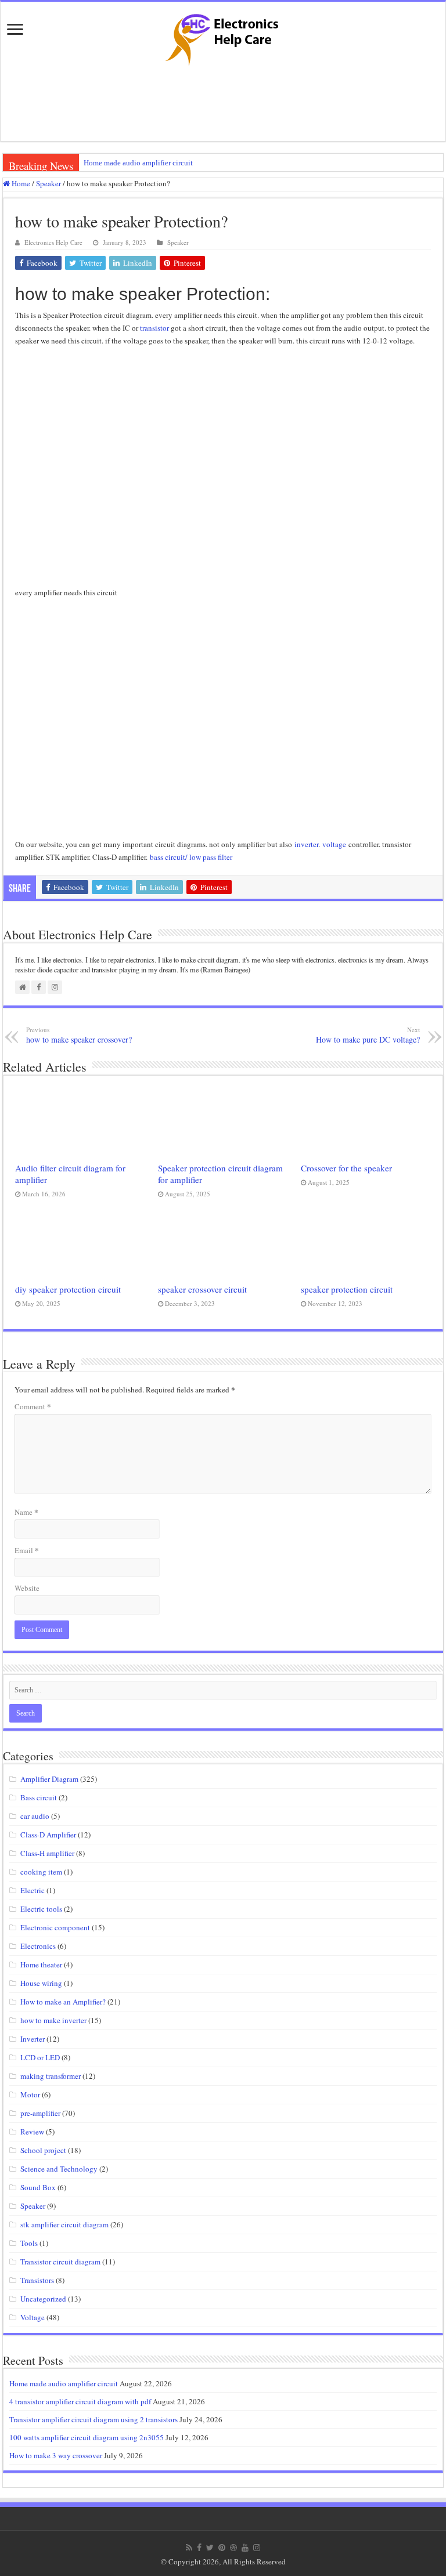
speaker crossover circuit (202, 1289)
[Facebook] (199, 2548)
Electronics (38, 1946)
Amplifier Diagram (49, 1779)
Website (27, 1588)
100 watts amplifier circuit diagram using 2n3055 (87, 2437)
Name (26, 1512)
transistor (154, 328)
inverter (306, 844)
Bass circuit (39, 1797)
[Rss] (189, 2548)
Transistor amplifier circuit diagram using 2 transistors (93, 2419)
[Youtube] (245, 2548)
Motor (30, 2094)
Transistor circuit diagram (60, 2262)
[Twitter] (210, 2548)
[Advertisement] (223, 103)
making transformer (51, 2076)
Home (20, 183)
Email (27, 1550)
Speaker (48, 183)
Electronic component (55, 1927)
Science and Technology (59, 2169)
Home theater (41, 1964)
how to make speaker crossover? (79, 1035)
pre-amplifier (40, 2113)
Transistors (37, 2280)
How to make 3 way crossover (56, 2455)
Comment (33, 1406)
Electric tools (41, 1909)
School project (43, 2150)
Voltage (33, 2317)
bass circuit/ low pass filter (190, 857)
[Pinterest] (222, 2548)
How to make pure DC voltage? (368, 1035)
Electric (33, 1890)
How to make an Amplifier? (63, 2002)
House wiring (41, 1983)
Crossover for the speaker (346, 1168)
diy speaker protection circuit (68, 1289)
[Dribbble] (233, 2548)
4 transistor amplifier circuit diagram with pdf (80, 2401)
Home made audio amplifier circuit (138, 163)
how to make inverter (53, 2020)
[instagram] (257, 2548)
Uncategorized (43, 2299)
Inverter (33, 2039)
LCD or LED (40, 2057)
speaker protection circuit (347, 1289)
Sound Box (38, 2187)
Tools (29, 2243)
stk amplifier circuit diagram (64, 2224)
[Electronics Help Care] (223, 36)
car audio (35, 1816)
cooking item (41, 1872)
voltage (334, 844)
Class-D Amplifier (48, 1835)
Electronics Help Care (53, 242)
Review (32, 2132)
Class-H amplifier (47, 1853)
